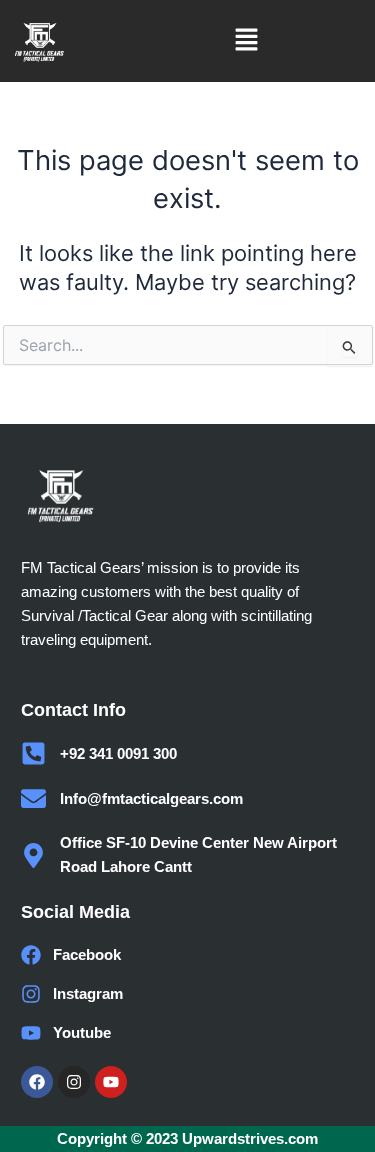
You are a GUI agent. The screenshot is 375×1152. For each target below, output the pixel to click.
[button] (246, 41)
